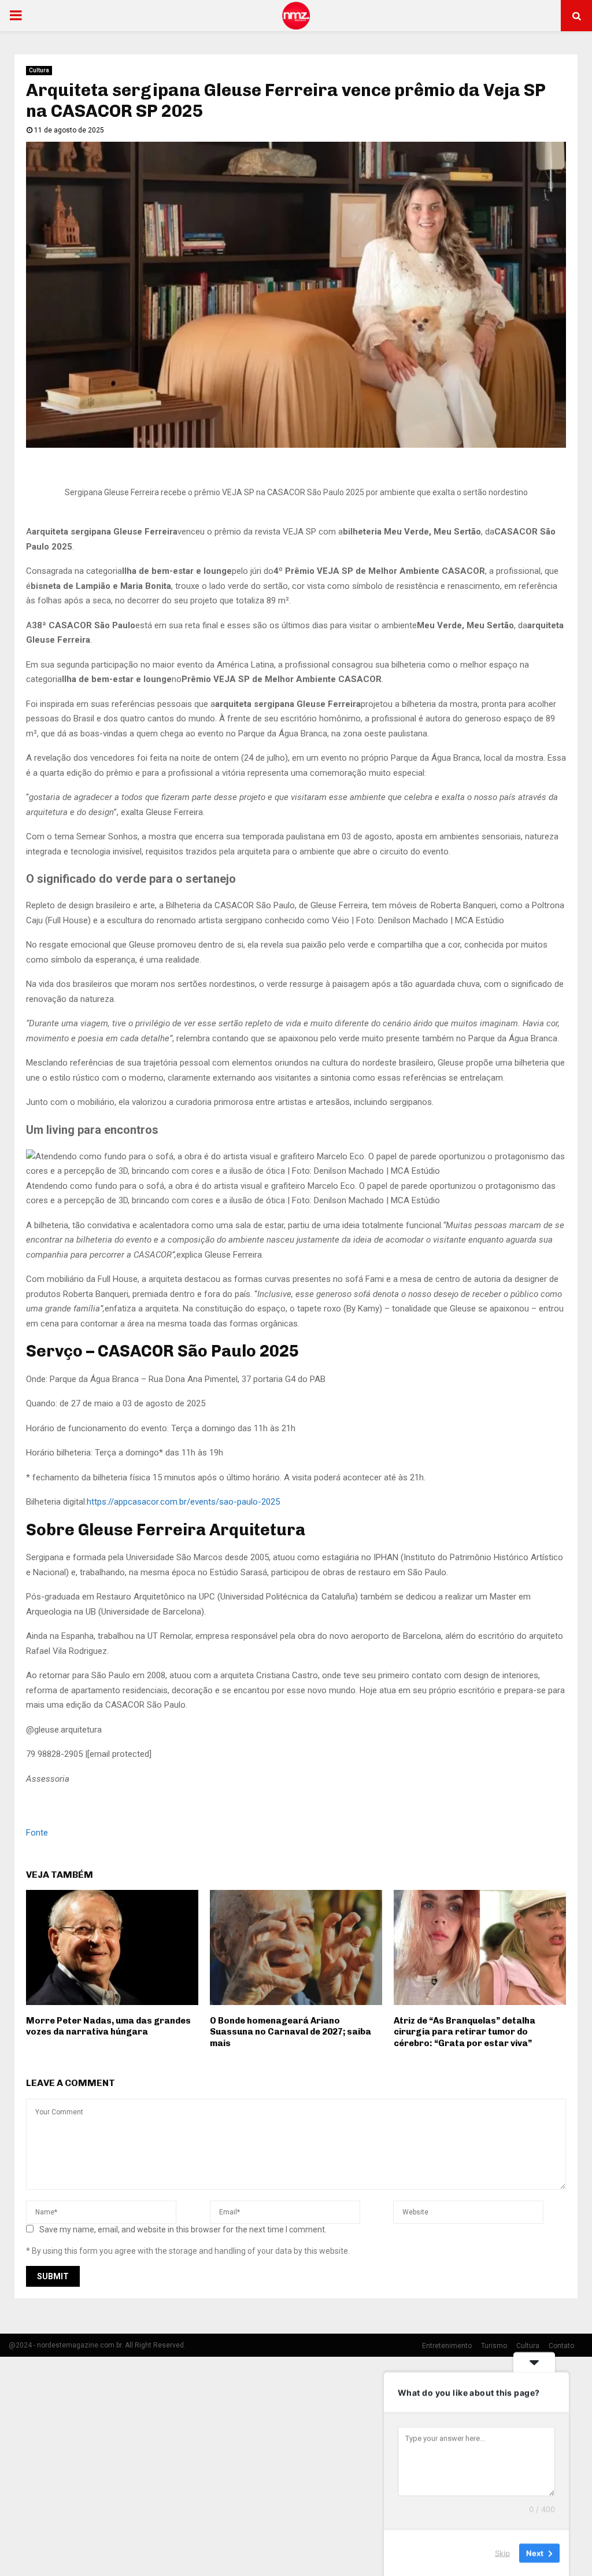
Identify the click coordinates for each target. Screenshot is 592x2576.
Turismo (494, 2346)
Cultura (39, 70)
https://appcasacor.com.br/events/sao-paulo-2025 (183, 1502)
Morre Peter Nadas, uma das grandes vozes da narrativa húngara (108, 2026)
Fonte (37, 1833)
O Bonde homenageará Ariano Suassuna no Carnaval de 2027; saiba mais (291, 2032)
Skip (502, 2552)
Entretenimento (447, 2346)
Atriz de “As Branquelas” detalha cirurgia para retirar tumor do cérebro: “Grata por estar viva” (465, 2032)
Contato (561, 2346)
